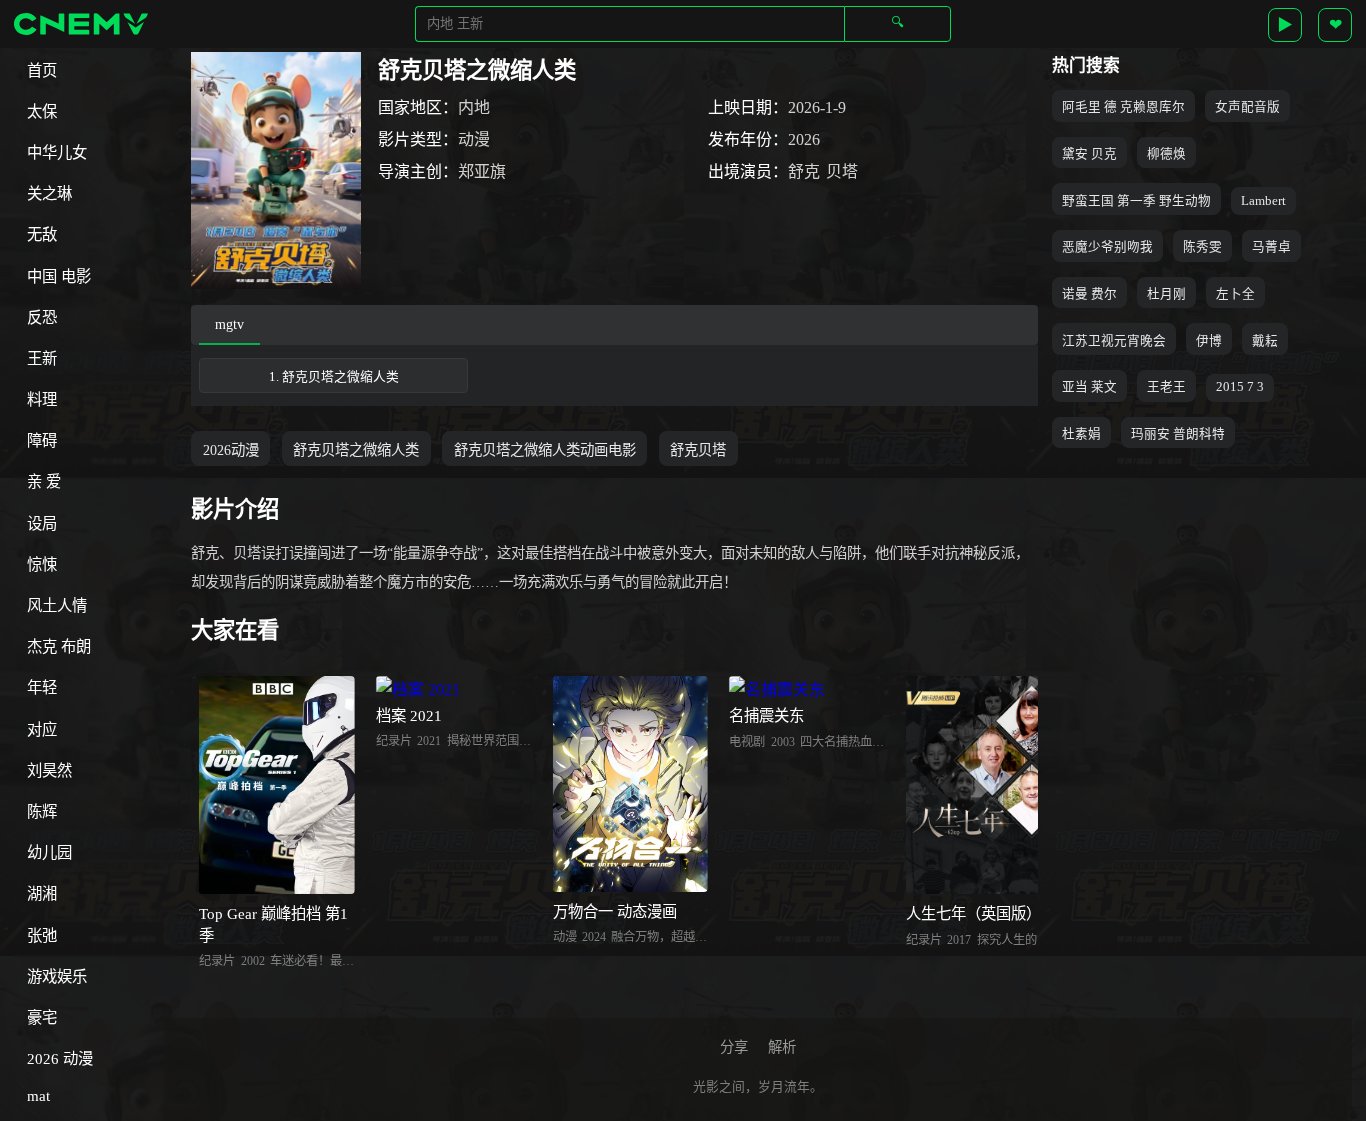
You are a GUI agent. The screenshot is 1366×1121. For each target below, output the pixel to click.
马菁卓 (1271, 247)
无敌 (42, 234)
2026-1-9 (817, 107)
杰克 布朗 (59, 646)
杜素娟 (1081, 434)
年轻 (42, 687)
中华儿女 (57, 152)
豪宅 (42, 1017)
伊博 (1209, 341)
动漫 (474, 139)
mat (38, 1095)
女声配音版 (1247, 107)
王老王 (1166, 387)
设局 (42, 523)
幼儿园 (49, 852)
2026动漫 (231, 450)
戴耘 (1265, 341)
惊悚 (42, 564)
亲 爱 (44, 481)
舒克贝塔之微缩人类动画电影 (545, 450)
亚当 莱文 (1089, 387)
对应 (42, 729)
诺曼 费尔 (1089, 294)
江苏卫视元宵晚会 (1114, 341)
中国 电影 (59, 276)
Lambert (1263, 201)
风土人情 (57, 605)
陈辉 (42, 811)
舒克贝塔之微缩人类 (356, 450)
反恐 (42, 317)
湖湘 (42, 893)
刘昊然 (49, 770)
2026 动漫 (60, 1058)
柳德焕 (1166, 154)
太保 (42, 111)
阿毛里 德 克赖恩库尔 (1123, 107)
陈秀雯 (1202, 247)
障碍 (42, 440)
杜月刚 (1166, 294)
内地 (474, 107)
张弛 (42, 935)
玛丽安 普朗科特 (1178, 434)
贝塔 (842, 171)
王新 (42, 358)
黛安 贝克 (1089, 154)
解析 (782, 1047)
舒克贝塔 (698, 450)
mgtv (229, 324)
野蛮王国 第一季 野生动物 (1136, 201)
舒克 (804, 171)
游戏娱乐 (57, 976)
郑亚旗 (482, 171)
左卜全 (1235, 294)
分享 (734, 1047)
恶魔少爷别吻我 (1107, 247)
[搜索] (897, 23)
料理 (42, 399)
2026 (804, 139)
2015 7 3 (1240, 387)
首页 (42, 70)
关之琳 (49, 193)
